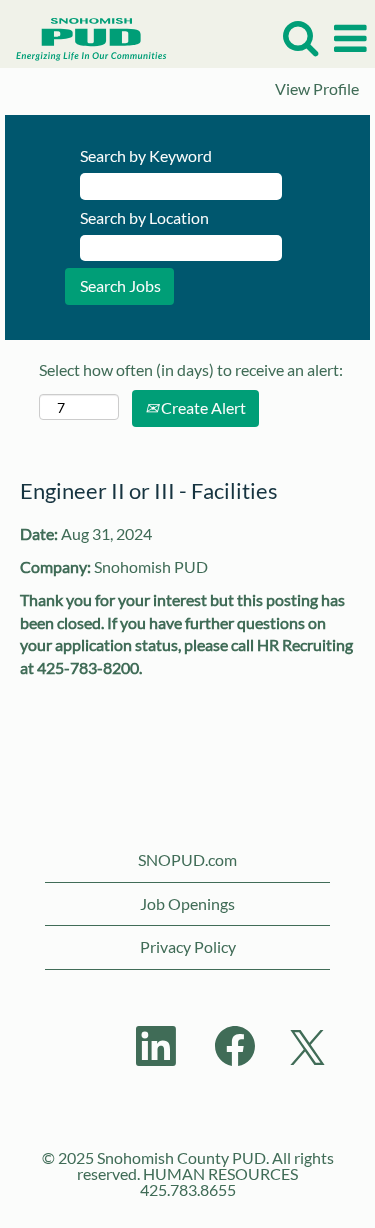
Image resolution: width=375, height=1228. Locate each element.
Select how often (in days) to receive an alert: (191, 369)
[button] (350, 38)
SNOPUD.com (187, 859)
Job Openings (187, 903)
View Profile (317, 89)
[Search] (300, 37)
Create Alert (202, 407)
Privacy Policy (188, 946)
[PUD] (84, 36)
